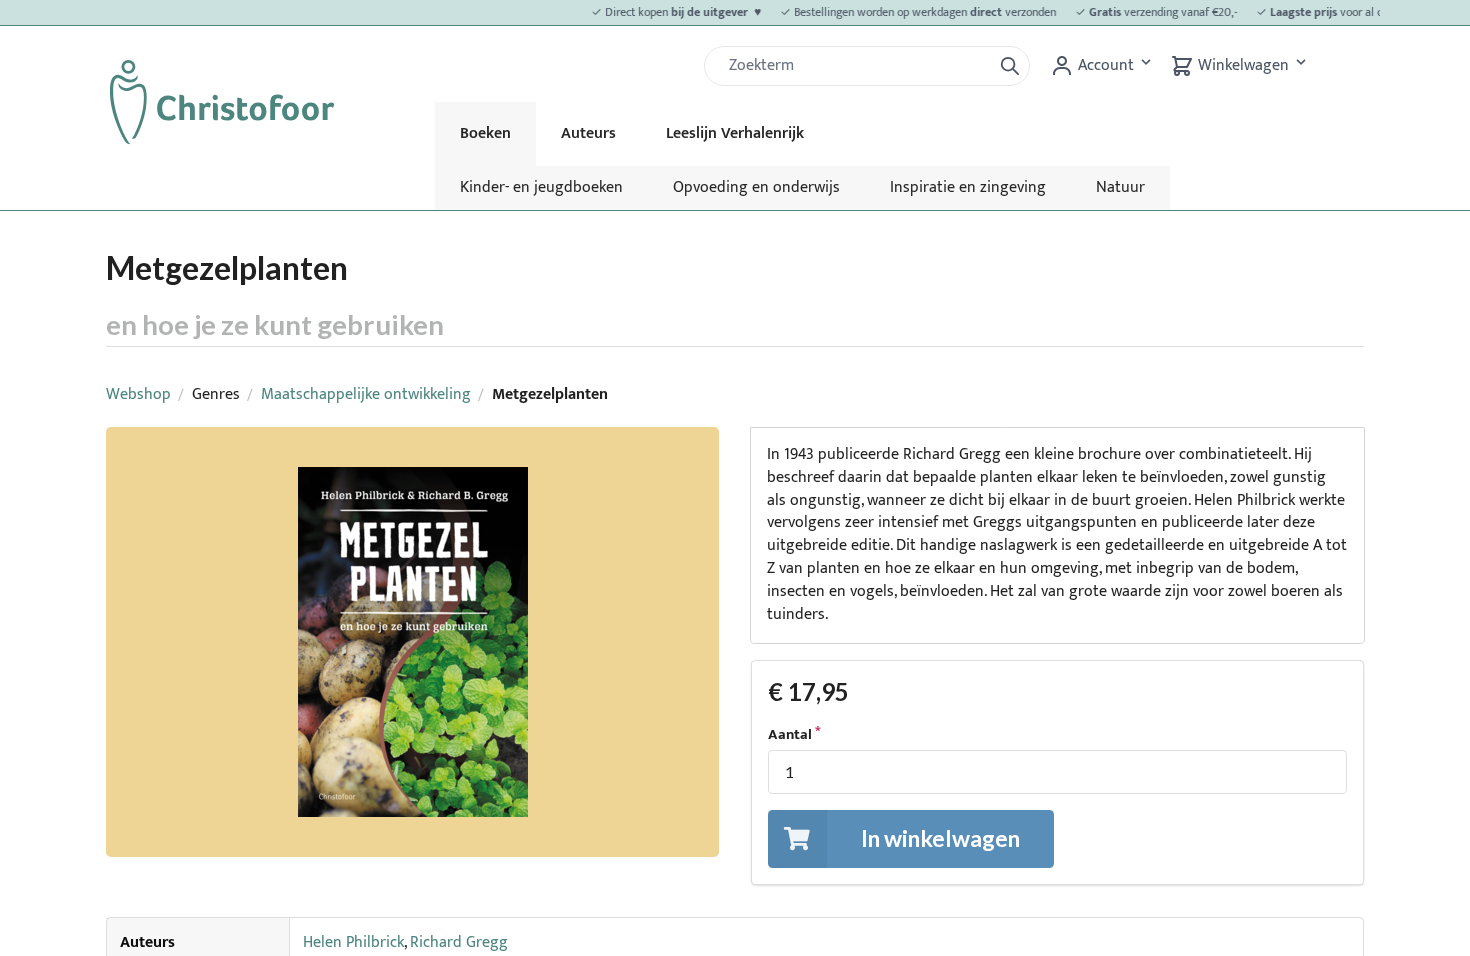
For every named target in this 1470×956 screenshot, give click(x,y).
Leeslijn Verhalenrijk (735, 133)
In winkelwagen (940, 838)
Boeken (485, 133)
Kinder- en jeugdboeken (541, 187)
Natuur (1120, 187)
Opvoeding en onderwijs (756, 187)
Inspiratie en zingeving (968, 187)
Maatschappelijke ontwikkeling (366, 394)
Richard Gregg (459, 942)
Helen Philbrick (353, 942)
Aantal (790, 735)
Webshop (138, 394)
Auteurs (588, 133)
